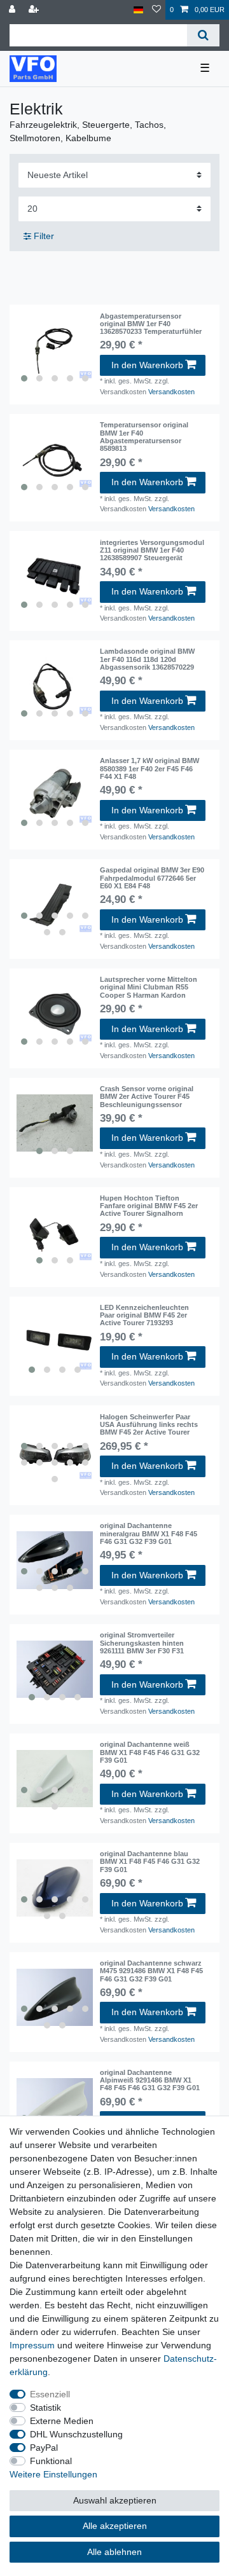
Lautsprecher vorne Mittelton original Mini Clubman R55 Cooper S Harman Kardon (149, 987)
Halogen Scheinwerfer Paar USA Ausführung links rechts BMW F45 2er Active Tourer (149, 1425)
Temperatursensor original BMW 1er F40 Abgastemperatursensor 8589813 (144, 437)
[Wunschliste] (156, 10)
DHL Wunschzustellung (76, 2434)
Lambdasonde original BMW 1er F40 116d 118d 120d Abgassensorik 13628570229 (147, 659)
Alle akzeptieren (115, 2526)
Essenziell (50, 2394)
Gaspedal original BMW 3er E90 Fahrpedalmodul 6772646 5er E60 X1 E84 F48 (152, 878)
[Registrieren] (35, 10)
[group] (55, 350)
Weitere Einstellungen (53, 2474)
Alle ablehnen (114, 2552)
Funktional (51, 2461)
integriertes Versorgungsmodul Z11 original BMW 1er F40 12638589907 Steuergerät (152, 550)
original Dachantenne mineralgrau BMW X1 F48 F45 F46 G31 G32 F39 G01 (149, 1533)
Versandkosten (171, 392)
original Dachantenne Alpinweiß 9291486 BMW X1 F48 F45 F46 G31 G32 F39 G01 (150, 2080)
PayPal (44, 2448)
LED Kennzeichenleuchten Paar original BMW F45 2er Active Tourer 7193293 (144, 1315)
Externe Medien (62, 2421)
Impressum (32, 2345)
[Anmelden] (13, 10)
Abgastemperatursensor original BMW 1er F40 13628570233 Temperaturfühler (151, 324)
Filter (43, 236)
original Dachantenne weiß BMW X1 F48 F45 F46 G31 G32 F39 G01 (150, 1752)
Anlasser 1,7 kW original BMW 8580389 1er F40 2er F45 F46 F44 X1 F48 (149, 768)
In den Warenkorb (147, 365)
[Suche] (203, 35)
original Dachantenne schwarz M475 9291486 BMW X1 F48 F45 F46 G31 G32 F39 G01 (151, 1971)
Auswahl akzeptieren (115, 2500)
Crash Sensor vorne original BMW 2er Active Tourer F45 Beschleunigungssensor (147, 1097)
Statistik (45, 2407)
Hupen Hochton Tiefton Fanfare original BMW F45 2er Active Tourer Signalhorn (149, 1206)
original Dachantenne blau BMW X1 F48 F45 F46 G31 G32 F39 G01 (150, 1862)
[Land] (138, 10)
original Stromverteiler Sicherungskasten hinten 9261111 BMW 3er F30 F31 (142, 1643)
